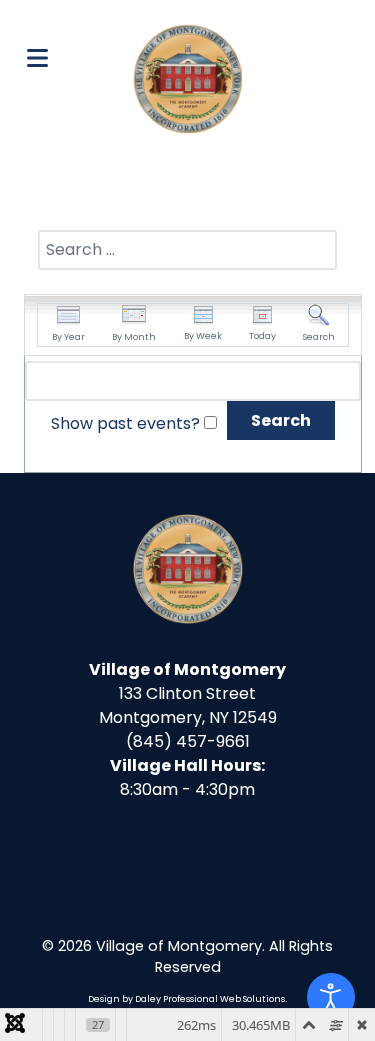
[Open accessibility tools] (331, 997)
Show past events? (125, 423)
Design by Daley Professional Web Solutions (186, 999)
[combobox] (187, 250)
